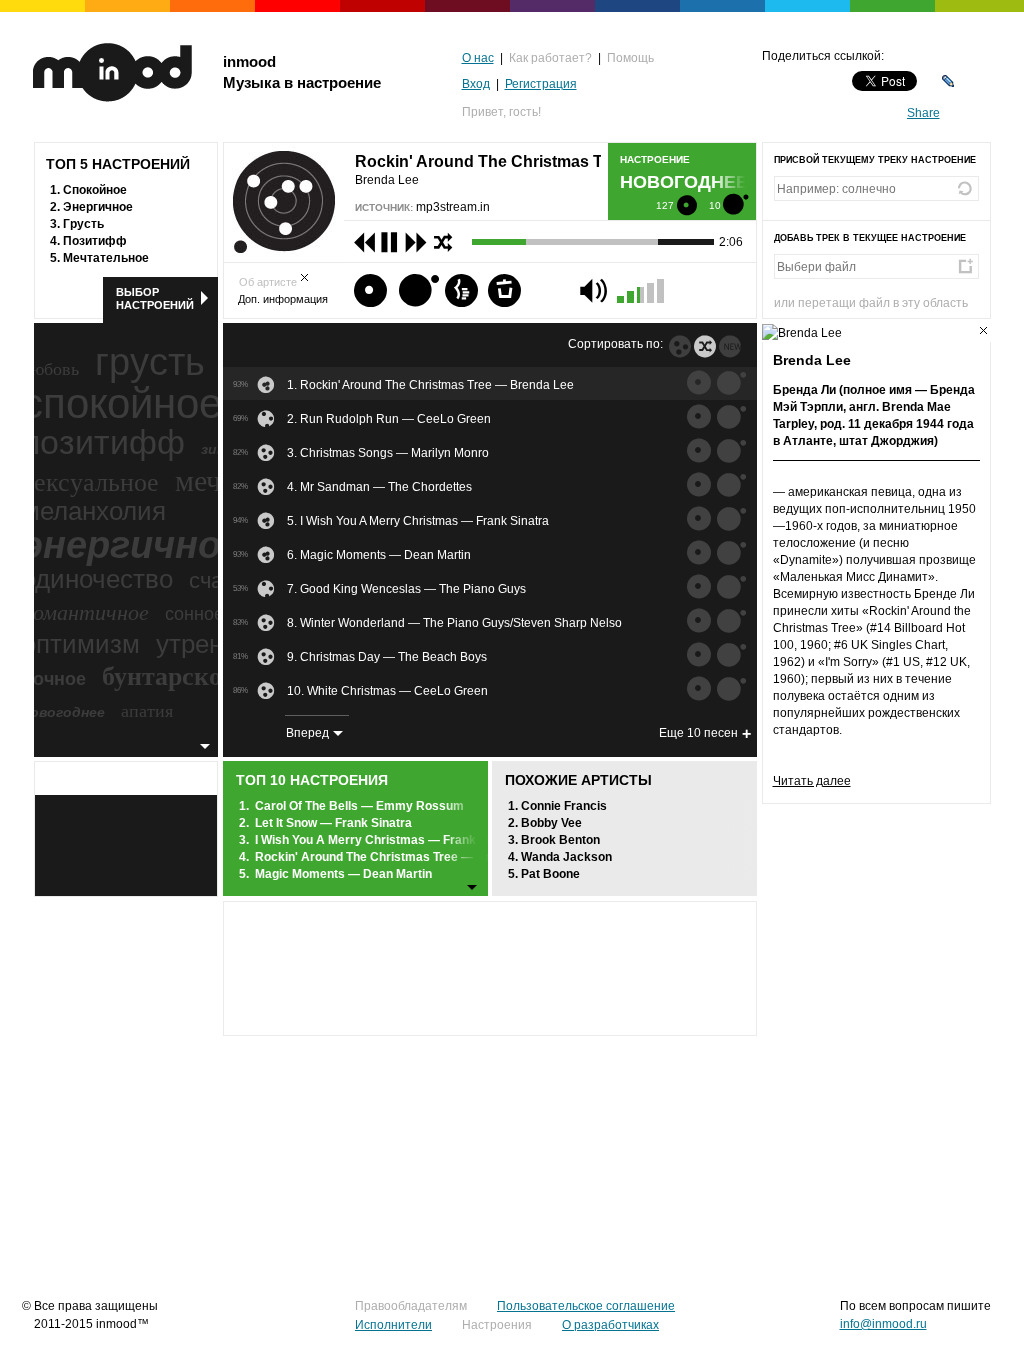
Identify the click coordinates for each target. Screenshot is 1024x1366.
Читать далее (812, 781)
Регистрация (541, 84)
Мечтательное (106, 258)
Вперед (307, 733)
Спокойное (95, 190)
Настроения (497, 1325)
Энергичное (98, 207)
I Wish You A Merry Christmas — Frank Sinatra (387, 840)
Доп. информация (283, 299)
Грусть (83, 224)
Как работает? (550, 58)
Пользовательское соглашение (586, 1306)
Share (923, 113)
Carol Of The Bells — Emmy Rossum (359, 806)
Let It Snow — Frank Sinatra (333, 823)
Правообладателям (411, 1306)
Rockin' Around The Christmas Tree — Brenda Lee (398, 857)
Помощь (630, 58)
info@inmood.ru (883, 1324)
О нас (478, 58)
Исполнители (393, 1325)
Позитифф (95, 241)
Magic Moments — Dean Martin (343, 874)
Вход (476, 84)
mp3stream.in (453, 207)
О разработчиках (610, 1325)
